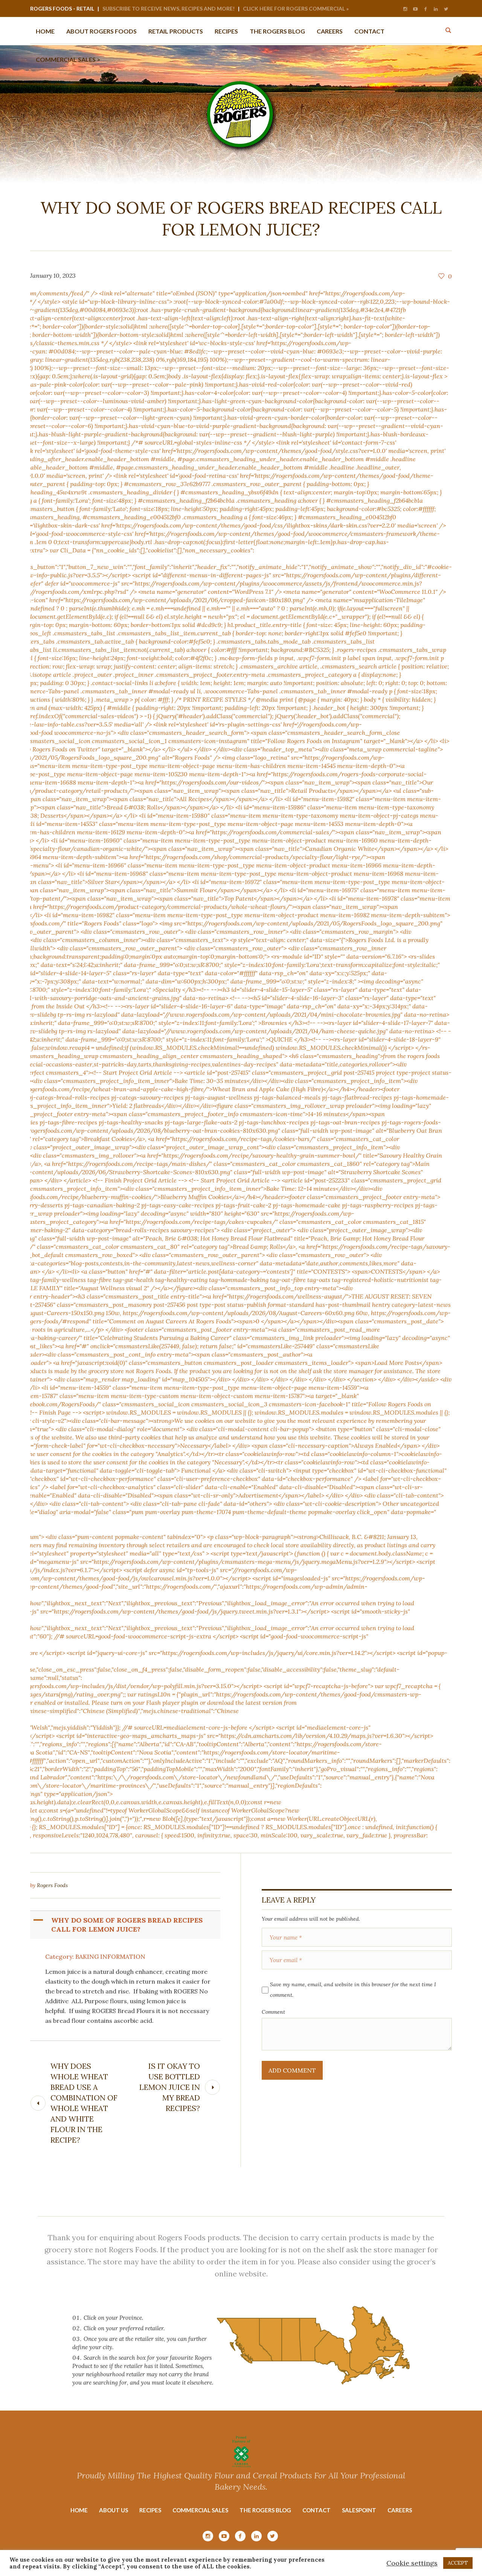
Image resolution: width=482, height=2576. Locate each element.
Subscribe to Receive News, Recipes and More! (169, 8)
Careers (400, 2510)
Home (79, 2510)
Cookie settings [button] (412, 2563)
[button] (126, 1925)
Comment (273, 2012)
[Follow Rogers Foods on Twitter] (446, 9)
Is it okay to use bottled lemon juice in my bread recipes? (170, 2087)
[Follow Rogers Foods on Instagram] (405, 9)
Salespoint (359, 2510)
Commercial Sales (200, 2510)
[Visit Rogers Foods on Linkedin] (436, 9)
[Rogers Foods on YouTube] (415, 9)
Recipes (150, 2510)
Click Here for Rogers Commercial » (296, 8)
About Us (114, 2510)
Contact (317, 2510)
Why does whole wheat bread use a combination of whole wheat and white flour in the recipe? (84, 2103)
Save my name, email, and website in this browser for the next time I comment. (353, 1990)
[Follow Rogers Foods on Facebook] (426, 9)
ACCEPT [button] (458, 2563)
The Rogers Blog (265, 2510)
